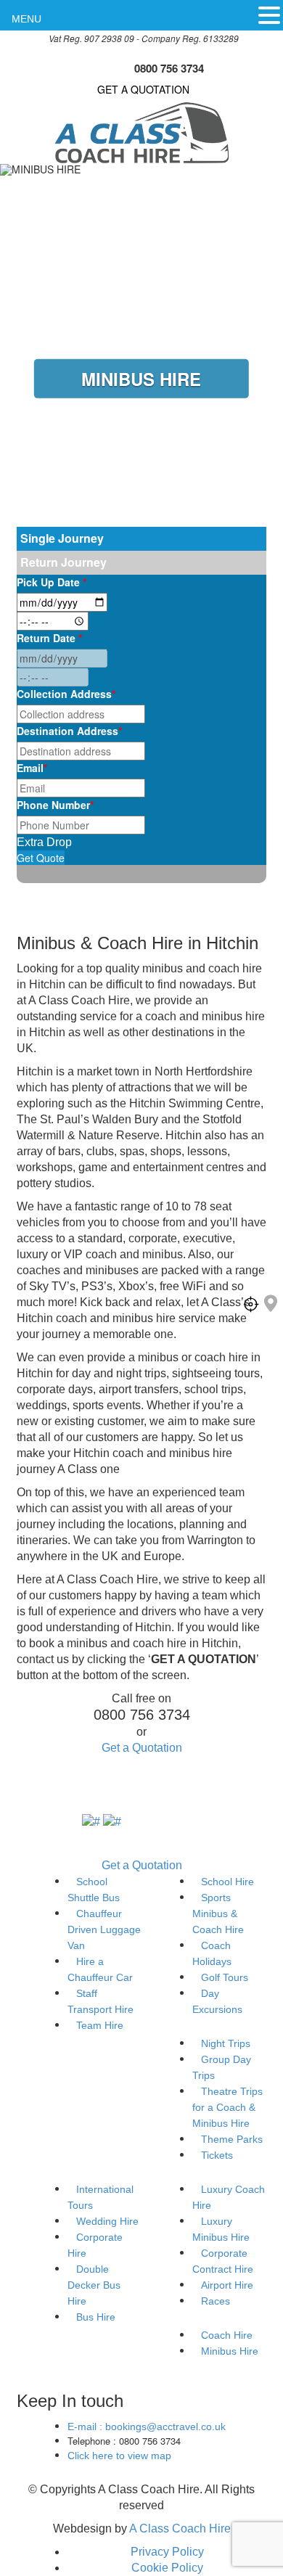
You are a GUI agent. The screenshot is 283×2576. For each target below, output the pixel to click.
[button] (269, 15)
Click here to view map (119, 2456)
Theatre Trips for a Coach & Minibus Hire (227, 2107)
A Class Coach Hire (180, 2528)
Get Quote (41, 858)
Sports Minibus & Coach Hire (218, 1913)
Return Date (49, 638)
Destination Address (69, 731)
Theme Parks (232, 2139)
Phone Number (55, 805)
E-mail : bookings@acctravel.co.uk (147, 2427)
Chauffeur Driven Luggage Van (104, 1929)
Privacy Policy (167, 2552)
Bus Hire (96, 2317)
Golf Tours (225, 1977)
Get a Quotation (142, 1748)
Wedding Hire (107, 2221)
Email (32, 768)
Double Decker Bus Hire (94, 2285)
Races (216, 2301)
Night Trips (226, 2043)
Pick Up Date (52, 582)
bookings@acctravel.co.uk (169, 53)
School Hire (227, 1882)
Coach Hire (227, 2335)
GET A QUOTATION (143, 89)
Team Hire (100, 2025)
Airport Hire (227, 2285)
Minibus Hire (230, 2351)
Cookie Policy (167, 2568)
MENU (26, 19)
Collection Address (66, 694)
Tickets (217, 2155)
